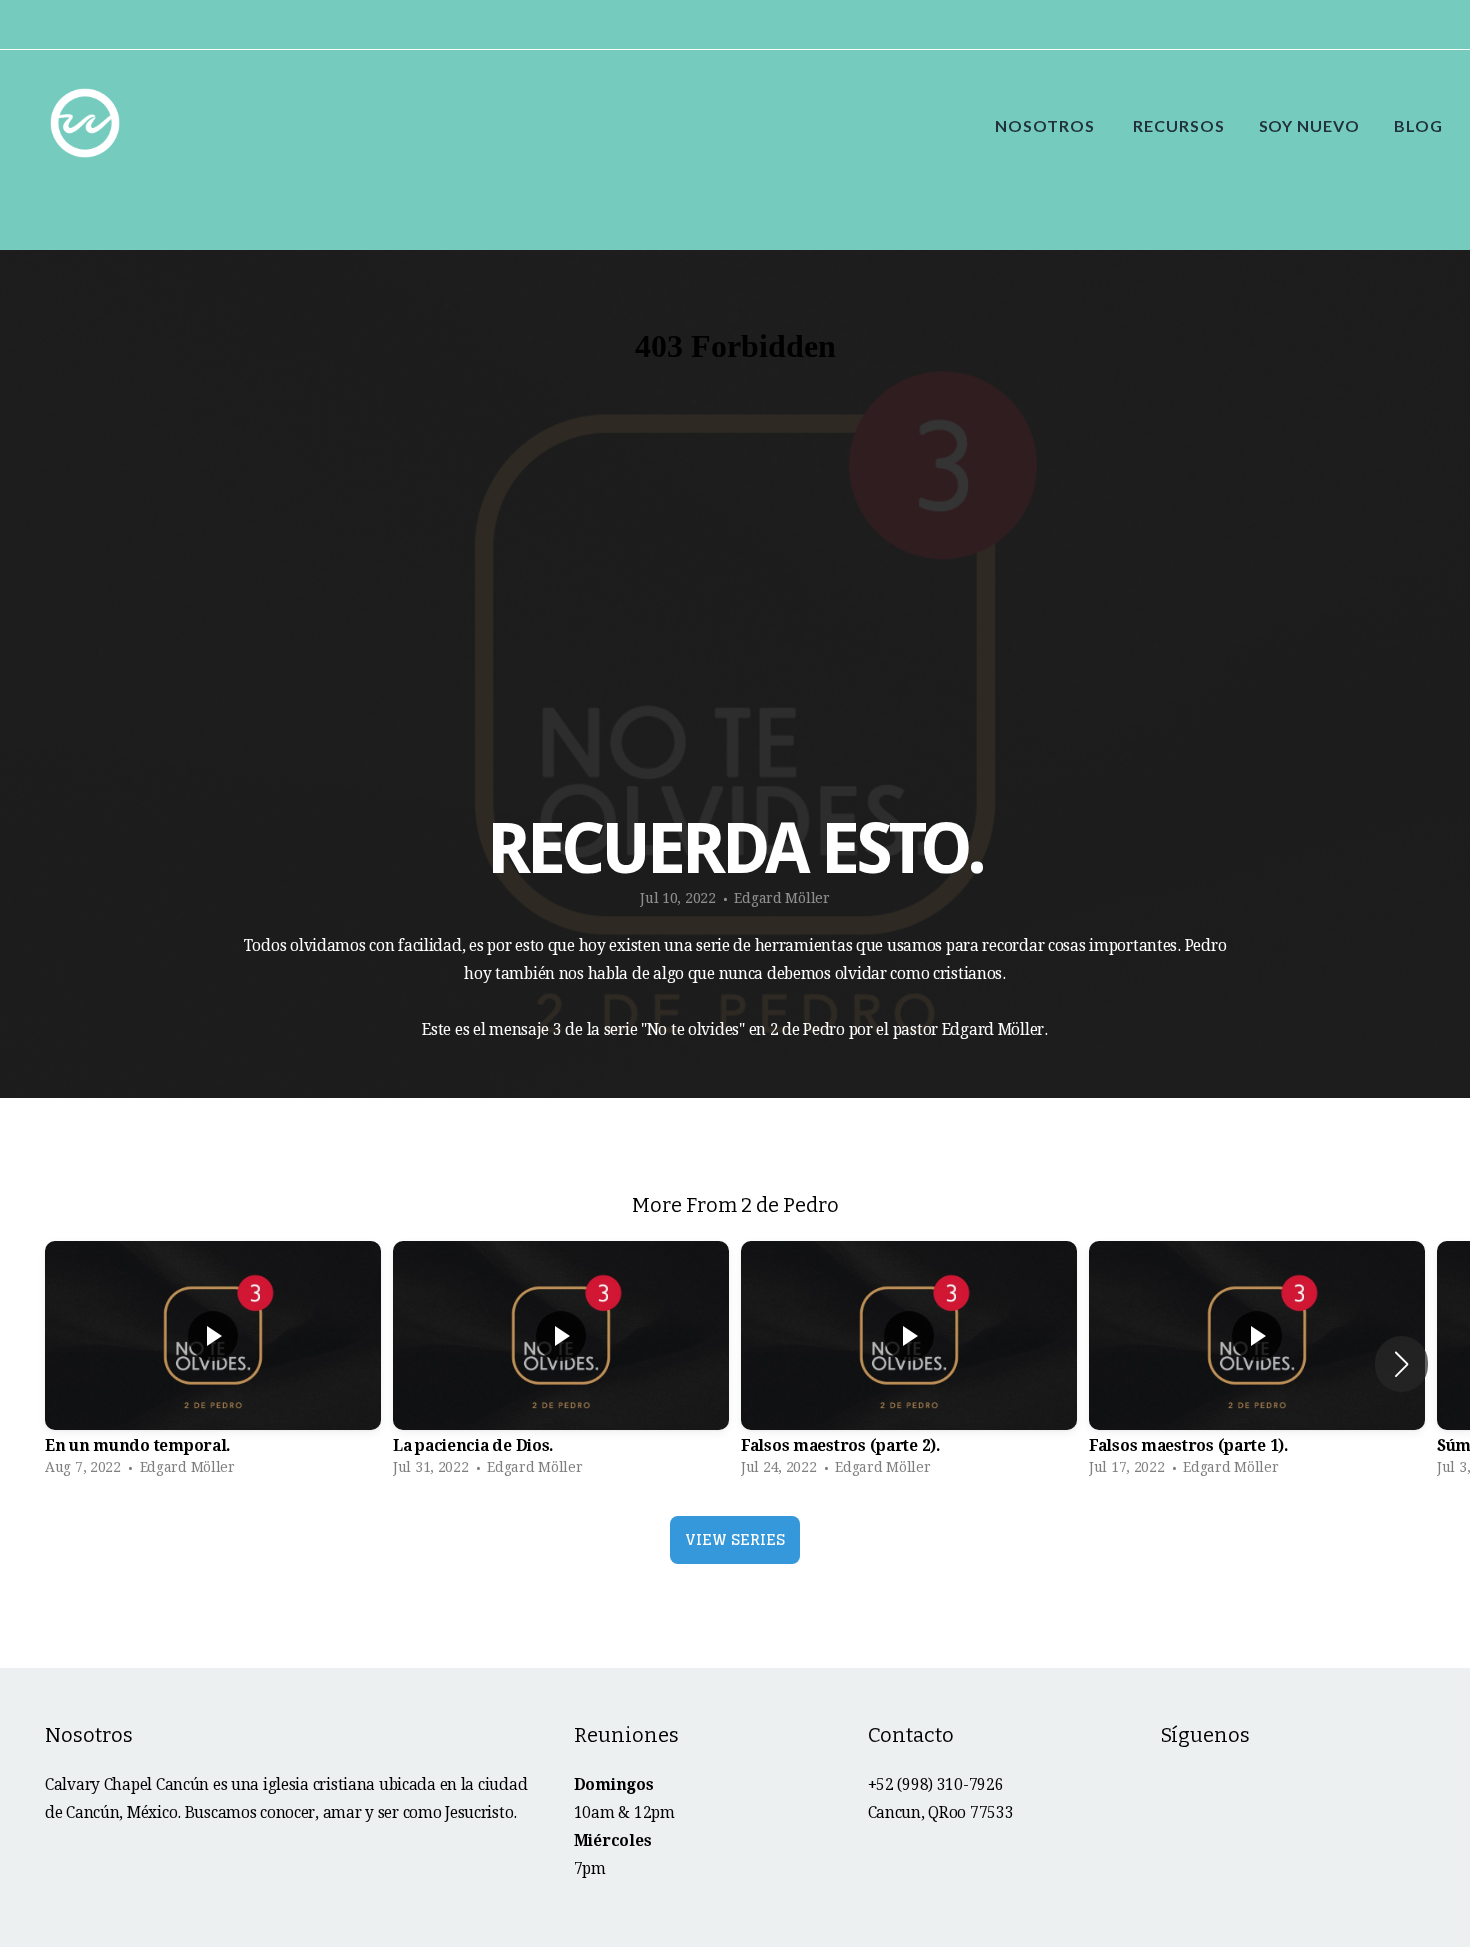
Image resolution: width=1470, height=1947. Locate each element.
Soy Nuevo (1310, 125)
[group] (213, 1363)
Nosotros (1047, 125)
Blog (1418, 125)
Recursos (1179, 125)
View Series (735, 1539)
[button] (1401, 1364)
